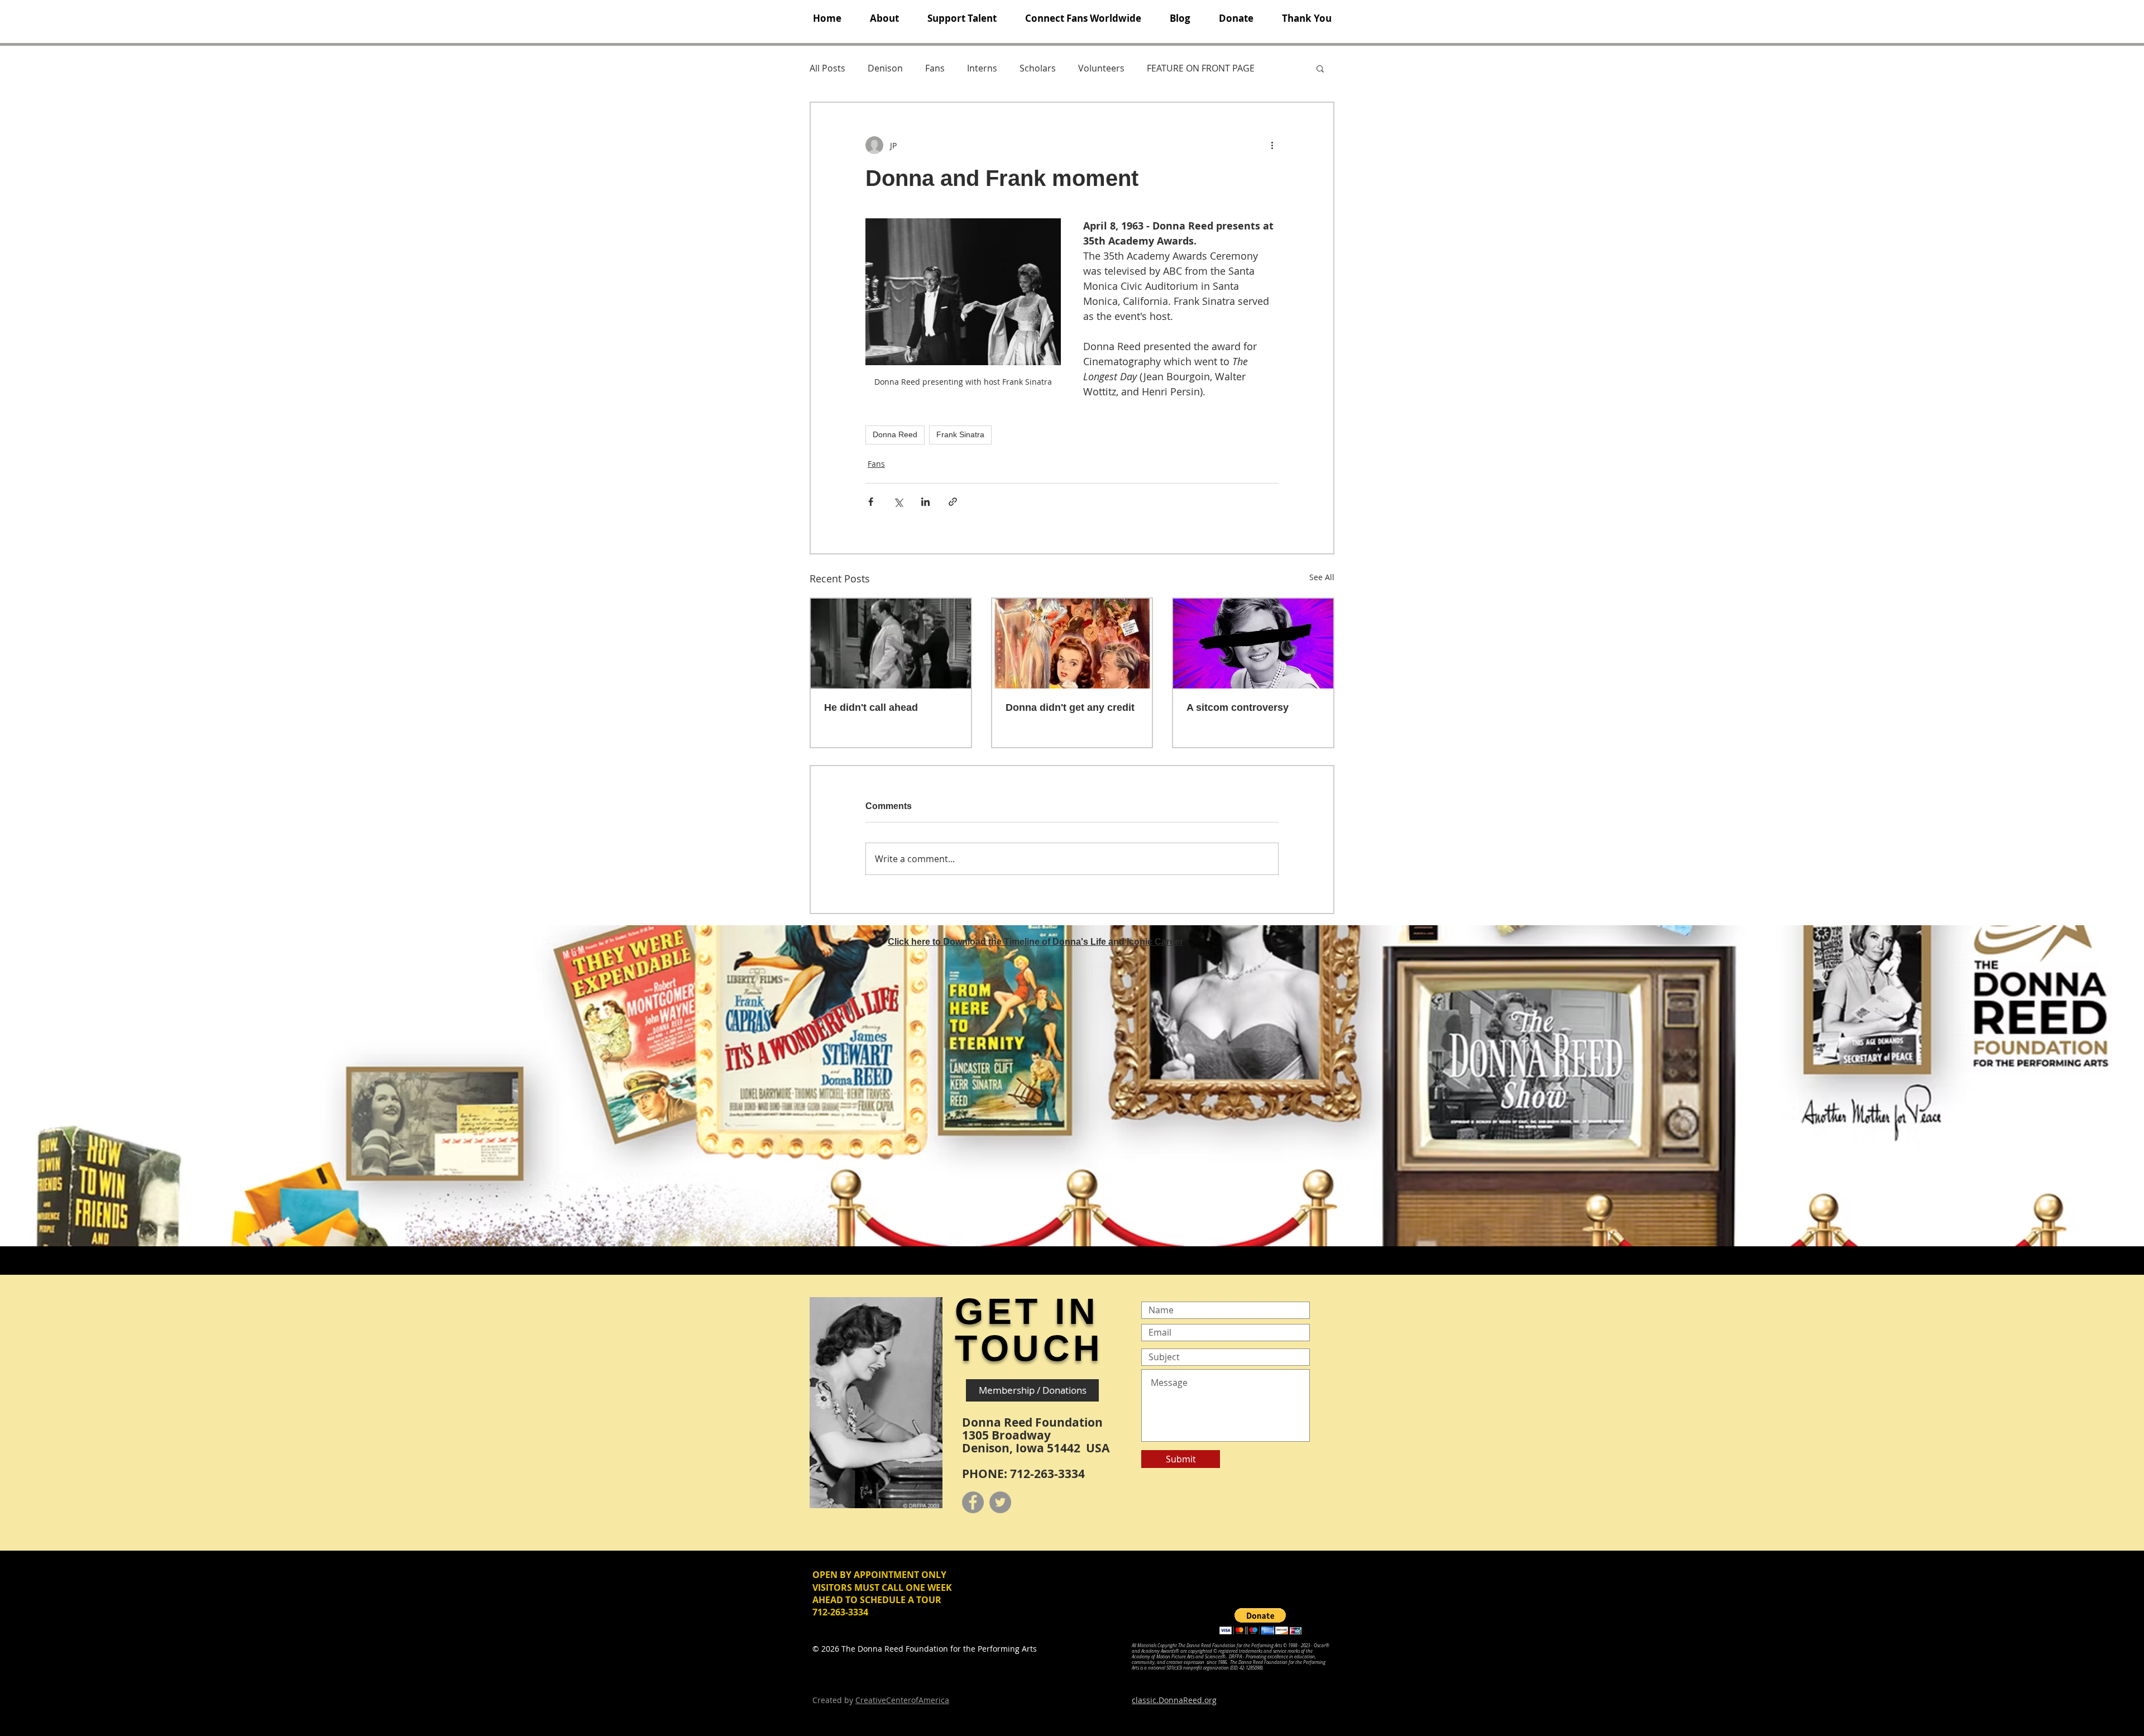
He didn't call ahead (871, 707)
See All (1322, 577)
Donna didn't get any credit (1070, 707)
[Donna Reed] (1253, 644)
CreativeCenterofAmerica (902, 1700)
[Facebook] (973, 1502)
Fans (935, 68)
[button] (884, 18)
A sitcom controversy (1238, 707)
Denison (885, 68)
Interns (982, 68)
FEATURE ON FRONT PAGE (1201, 68)
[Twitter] (1000, 1502)
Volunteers (1101, 68)
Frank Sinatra (960, 434)
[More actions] (1272, 145)
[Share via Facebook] (871, 502)
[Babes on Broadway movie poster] (1072, 644)
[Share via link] (953, 502)
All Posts (827, 68)
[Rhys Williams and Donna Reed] (891, 644)
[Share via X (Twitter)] (898, 502)
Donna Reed (895, 434)
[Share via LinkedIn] (925, 502)
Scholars (1038, 68)
